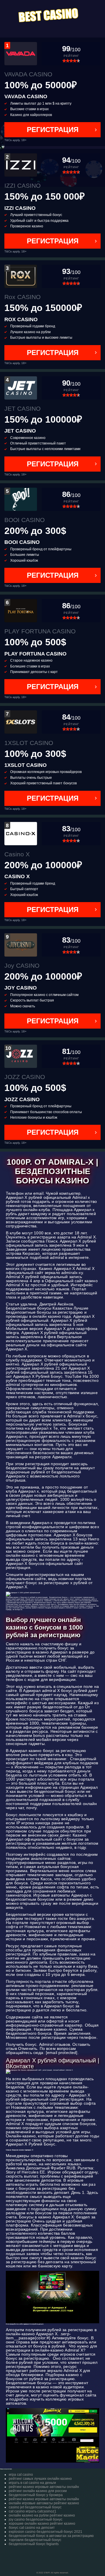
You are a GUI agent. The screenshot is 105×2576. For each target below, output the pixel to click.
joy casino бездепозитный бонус (36, 2519)
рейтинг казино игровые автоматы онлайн (44, 2487)
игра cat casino (21, 2475)
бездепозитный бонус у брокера (36, 2495)
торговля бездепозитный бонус (35, 2540)
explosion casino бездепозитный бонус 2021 (45, 2532)
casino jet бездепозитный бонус (35, 2507)
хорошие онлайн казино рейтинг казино (42, 2524)
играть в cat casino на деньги (32, 2483)
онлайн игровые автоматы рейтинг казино (44, 2503)
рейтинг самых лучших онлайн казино (40, 2479)
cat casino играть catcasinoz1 (33, 2511)
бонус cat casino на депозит (32, 2528)
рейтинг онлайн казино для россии (38, 2491)
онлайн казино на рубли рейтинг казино (42, 2515)
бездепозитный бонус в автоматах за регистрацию (51, 2536)
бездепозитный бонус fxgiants (34, 2544)
